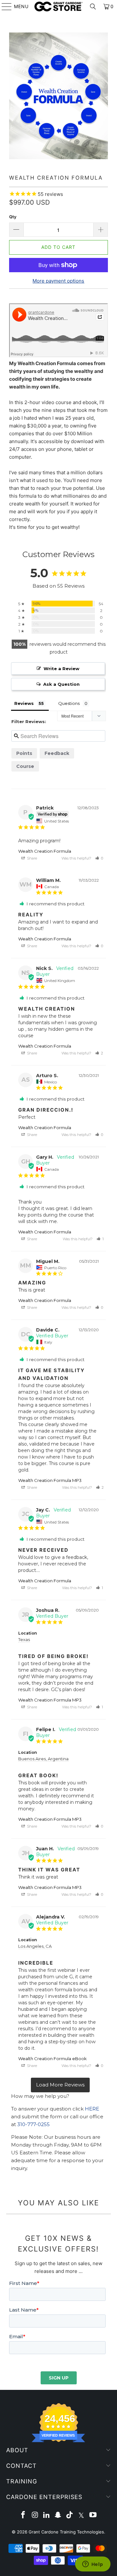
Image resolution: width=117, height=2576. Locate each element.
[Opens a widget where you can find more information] (93, 2565)
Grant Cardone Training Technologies (66, 2532)
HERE (92, 2109)
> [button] (60, 2085)
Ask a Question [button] (61, 684)
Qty (13, 217)
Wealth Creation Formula (45, 851)
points (24, 753)
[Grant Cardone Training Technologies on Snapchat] (58, 2515)
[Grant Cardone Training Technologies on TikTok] (70, 2515)
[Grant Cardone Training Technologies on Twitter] (82, 2515)
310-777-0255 (33, 2124)
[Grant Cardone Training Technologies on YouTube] (93, 2515)
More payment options (58, 281)
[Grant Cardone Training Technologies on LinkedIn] (46, 2515)
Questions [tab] (69, 703)
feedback (57, 753)
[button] (99, 858)
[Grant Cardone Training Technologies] (58, 6)
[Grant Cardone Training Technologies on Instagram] (35, 2515)
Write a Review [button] (61, 669)
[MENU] (4, 6)
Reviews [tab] (24, 703)
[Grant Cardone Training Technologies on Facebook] (23, 2515)
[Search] (93, 6)
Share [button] (32, 858)
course (25, 766)
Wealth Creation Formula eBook (52, 2059)
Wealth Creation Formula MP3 (50, 1480)
